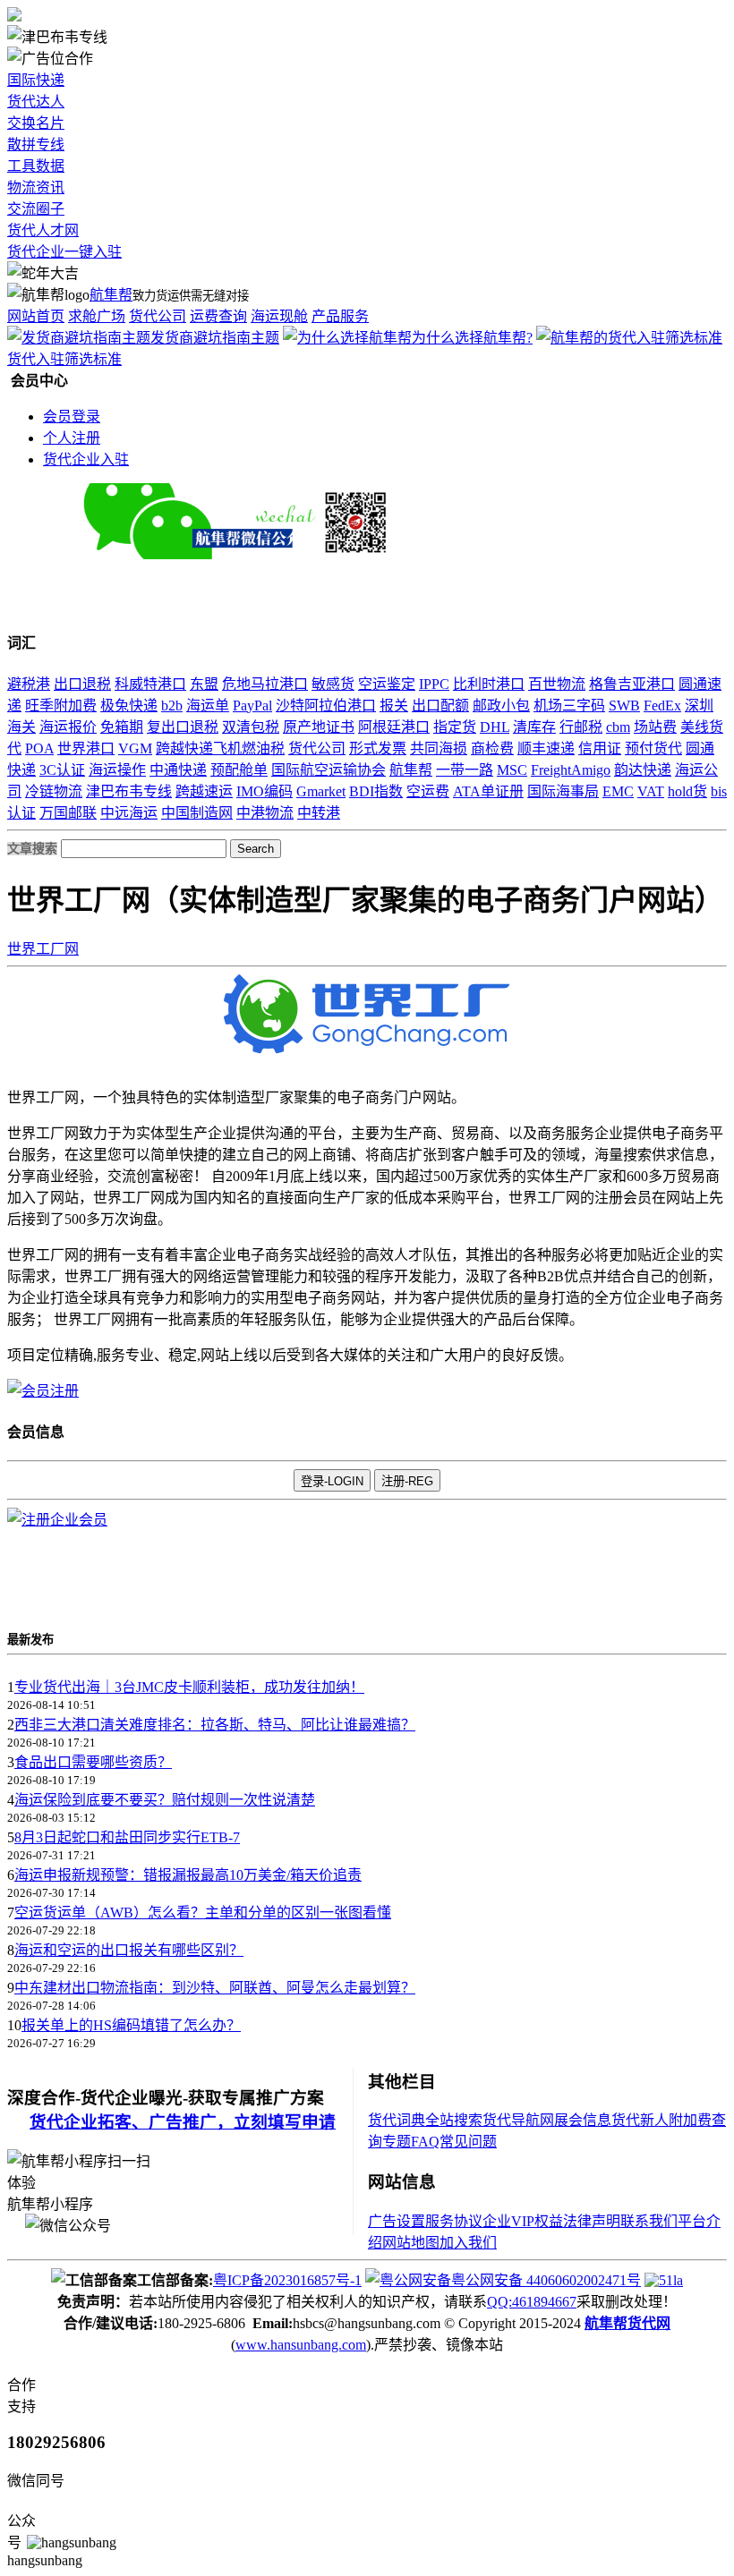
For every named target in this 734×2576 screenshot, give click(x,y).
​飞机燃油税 (249, 748)
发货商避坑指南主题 (215, 338)
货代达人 (36, 102)
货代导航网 (518, 2120)
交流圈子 (36, 209)
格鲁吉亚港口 (632, 684)
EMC (618, 791)
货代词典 (397, 2120)
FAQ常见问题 (454, 2142)
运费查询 (218, 316)
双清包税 (251, 727)
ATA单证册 (488, 791)
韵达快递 (643, 770)
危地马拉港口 (265, 684)
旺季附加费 (61, 706)
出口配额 (440, 706)
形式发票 (378, 748)
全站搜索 (454, 2120)
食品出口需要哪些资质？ (93, 1762)
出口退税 (82, 684)
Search (256, 849)
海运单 (208, 706)
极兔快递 (129, 706)
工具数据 (36, 166)
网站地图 (411, 2243)
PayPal (252, 706)
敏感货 (333, 684)
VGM (135, 748)
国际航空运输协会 (329, 770)
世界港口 (86, 748)
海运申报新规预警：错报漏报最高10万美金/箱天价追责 (188, 1875)
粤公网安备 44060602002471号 (546, 2280)
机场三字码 (569, 706)
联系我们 (649, 2221)
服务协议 (454, 2221)
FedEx (662, 706)
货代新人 (640, 2120)
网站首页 (36, 316)
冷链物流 (54, 791)
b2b (172, 706)
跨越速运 (204, 791)
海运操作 (117, 770)
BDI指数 (376, 791)
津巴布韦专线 (129, 791)
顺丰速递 (546, 748)
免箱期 (122, 727)
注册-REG (407, 1481)
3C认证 (62, 770)
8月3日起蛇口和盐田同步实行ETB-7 (127, 1837)
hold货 (687, 791)
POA (39, 748)
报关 (394, 706)
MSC (512, 770)
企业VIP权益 (523, 2221)
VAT (651, 791)
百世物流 (557, 684)
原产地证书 (319, 727)
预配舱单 (239, 770)
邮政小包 (501, 706)
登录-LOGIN (332, 1481)
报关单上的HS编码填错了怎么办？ (131, 2025)
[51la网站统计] (664, 2280)
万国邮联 (68, 813)
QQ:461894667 (532, 2302)
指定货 (455, 727)
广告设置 (397, 2221)
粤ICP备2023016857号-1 (287, 2280)
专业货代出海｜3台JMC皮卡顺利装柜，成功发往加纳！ (189, 1687)
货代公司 (158, 316)
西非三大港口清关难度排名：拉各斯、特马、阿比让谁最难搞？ (215, 1725)
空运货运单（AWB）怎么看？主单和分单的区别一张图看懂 (203, 1913)
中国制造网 (197, 813)
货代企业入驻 (86, 459)
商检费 (492, 748)
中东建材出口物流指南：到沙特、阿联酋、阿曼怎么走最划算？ (215, 1988)
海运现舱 (279, 316)
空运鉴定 (387, 684)
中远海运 (129, 813)
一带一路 (465, 770)
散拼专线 (36, 145)
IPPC (434, 684)
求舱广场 (97, 316)
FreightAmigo (571, 770)
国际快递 (36, 80)
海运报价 (68, 727)
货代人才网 (43, 230)
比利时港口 (489, 684)
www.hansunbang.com (301, 2345)
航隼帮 (111, 295)
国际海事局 (563, 791)
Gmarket (321, 791)
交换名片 (36, 123)
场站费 (655, 727)
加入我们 (468, 2243)
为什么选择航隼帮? (472, 338)
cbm (618, 727)
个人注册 (72, 438)
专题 (397, 2142)
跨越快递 (184, 748)
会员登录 (72, 417)
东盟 (204, 684)
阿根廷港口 (394, 727)
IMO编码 (265, 791)
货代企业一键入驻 (64, 252)
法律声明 (592, 2221)
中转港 (319, 813)
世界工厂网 (43, 949)
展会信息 (583, 2120)
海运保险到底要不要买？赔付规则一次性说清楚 (165, 1800)
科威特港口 (150, 684)
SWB (624, 706)
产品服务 (340, 316)
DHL (495, 727)
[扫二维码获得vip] (336, 554)
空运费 (428, 791)
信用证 (600, 748)
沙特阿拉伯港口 (326, 706)
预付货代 (653, 748)
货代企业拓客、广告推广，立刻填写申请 (183, 2122)
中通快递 (178, 770)
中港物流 (265, 813)
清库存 (534, 727)
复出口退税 (183, 727)
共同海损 (439, 748)
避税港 (29, 684)
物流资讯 (36, 187)
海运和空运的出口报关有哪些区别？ (129, 1950)
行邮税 (581, 727)
